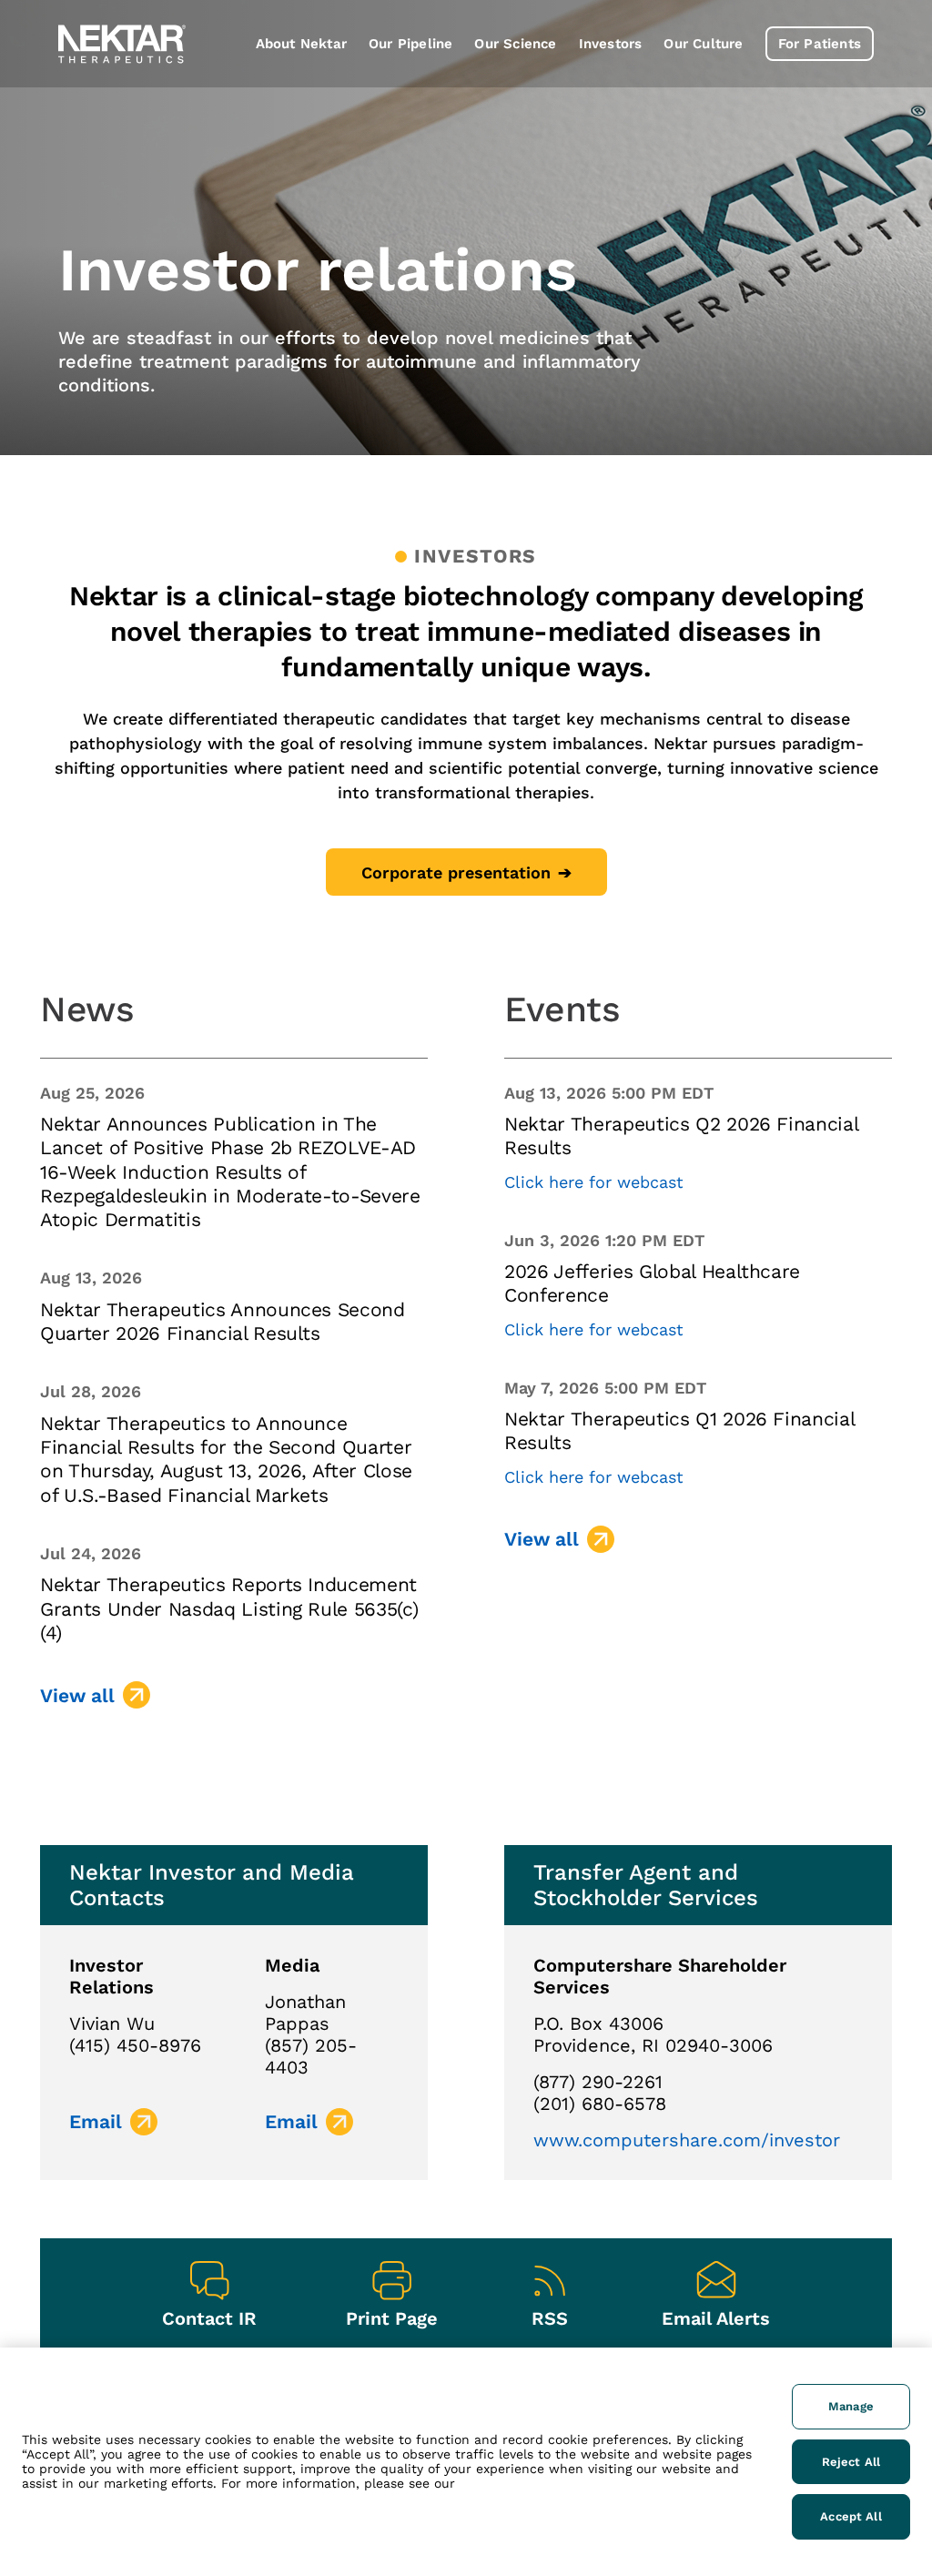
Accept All (851, 2516)
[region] (466, 2462)
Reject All (851, 2462)
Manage (851, 2406)
